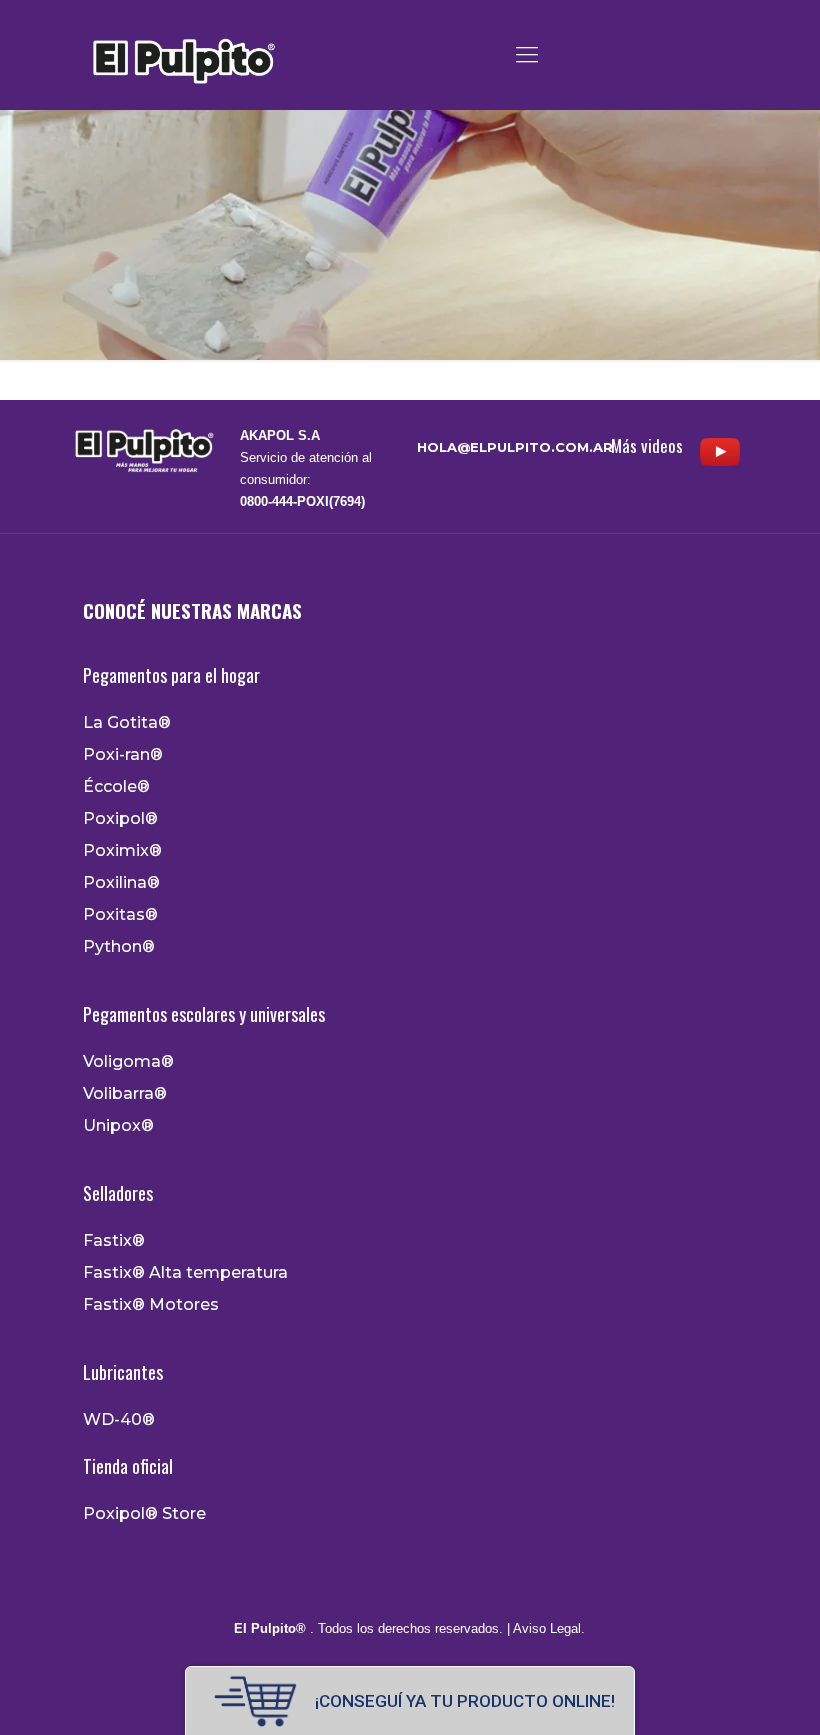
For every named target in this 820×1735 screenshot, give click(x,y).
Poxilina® (121, 883)
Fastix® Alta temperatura (185, 1273)
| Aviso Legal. (544, 1628)
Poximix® (122, 851)
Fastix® (114, 1241)
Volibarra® (125, 1094)
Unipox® (118, 1126)
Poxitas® (120, 915)
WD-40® (119, 1420)
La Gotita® (127, 723)
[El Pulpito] (182, 55)
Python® (119, 947)
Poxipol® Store (144, 1514)
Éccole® (116, 787)
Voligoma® (128, 1062)
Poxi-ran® (123, 755)
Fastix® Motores (151, 1305)
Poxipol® (120, 819)
